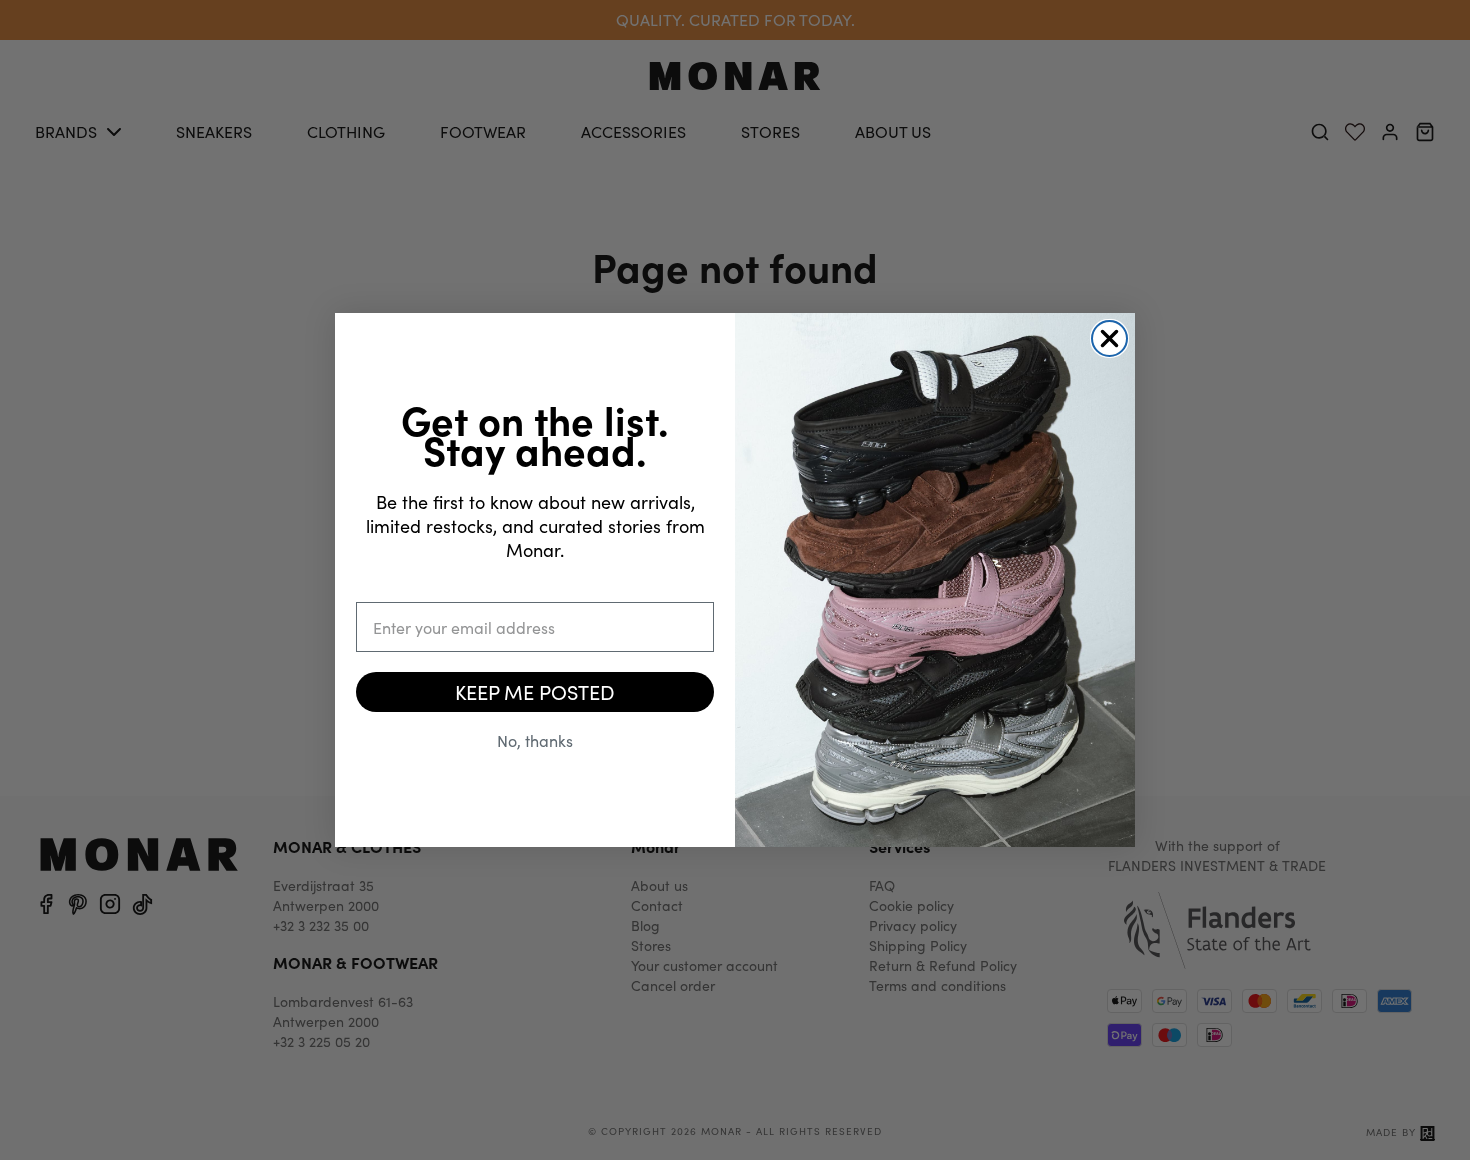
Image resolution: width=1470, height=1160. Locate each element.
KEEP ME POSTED (535, 691)
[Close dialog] (1109, 338)
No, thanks (535, 740)
